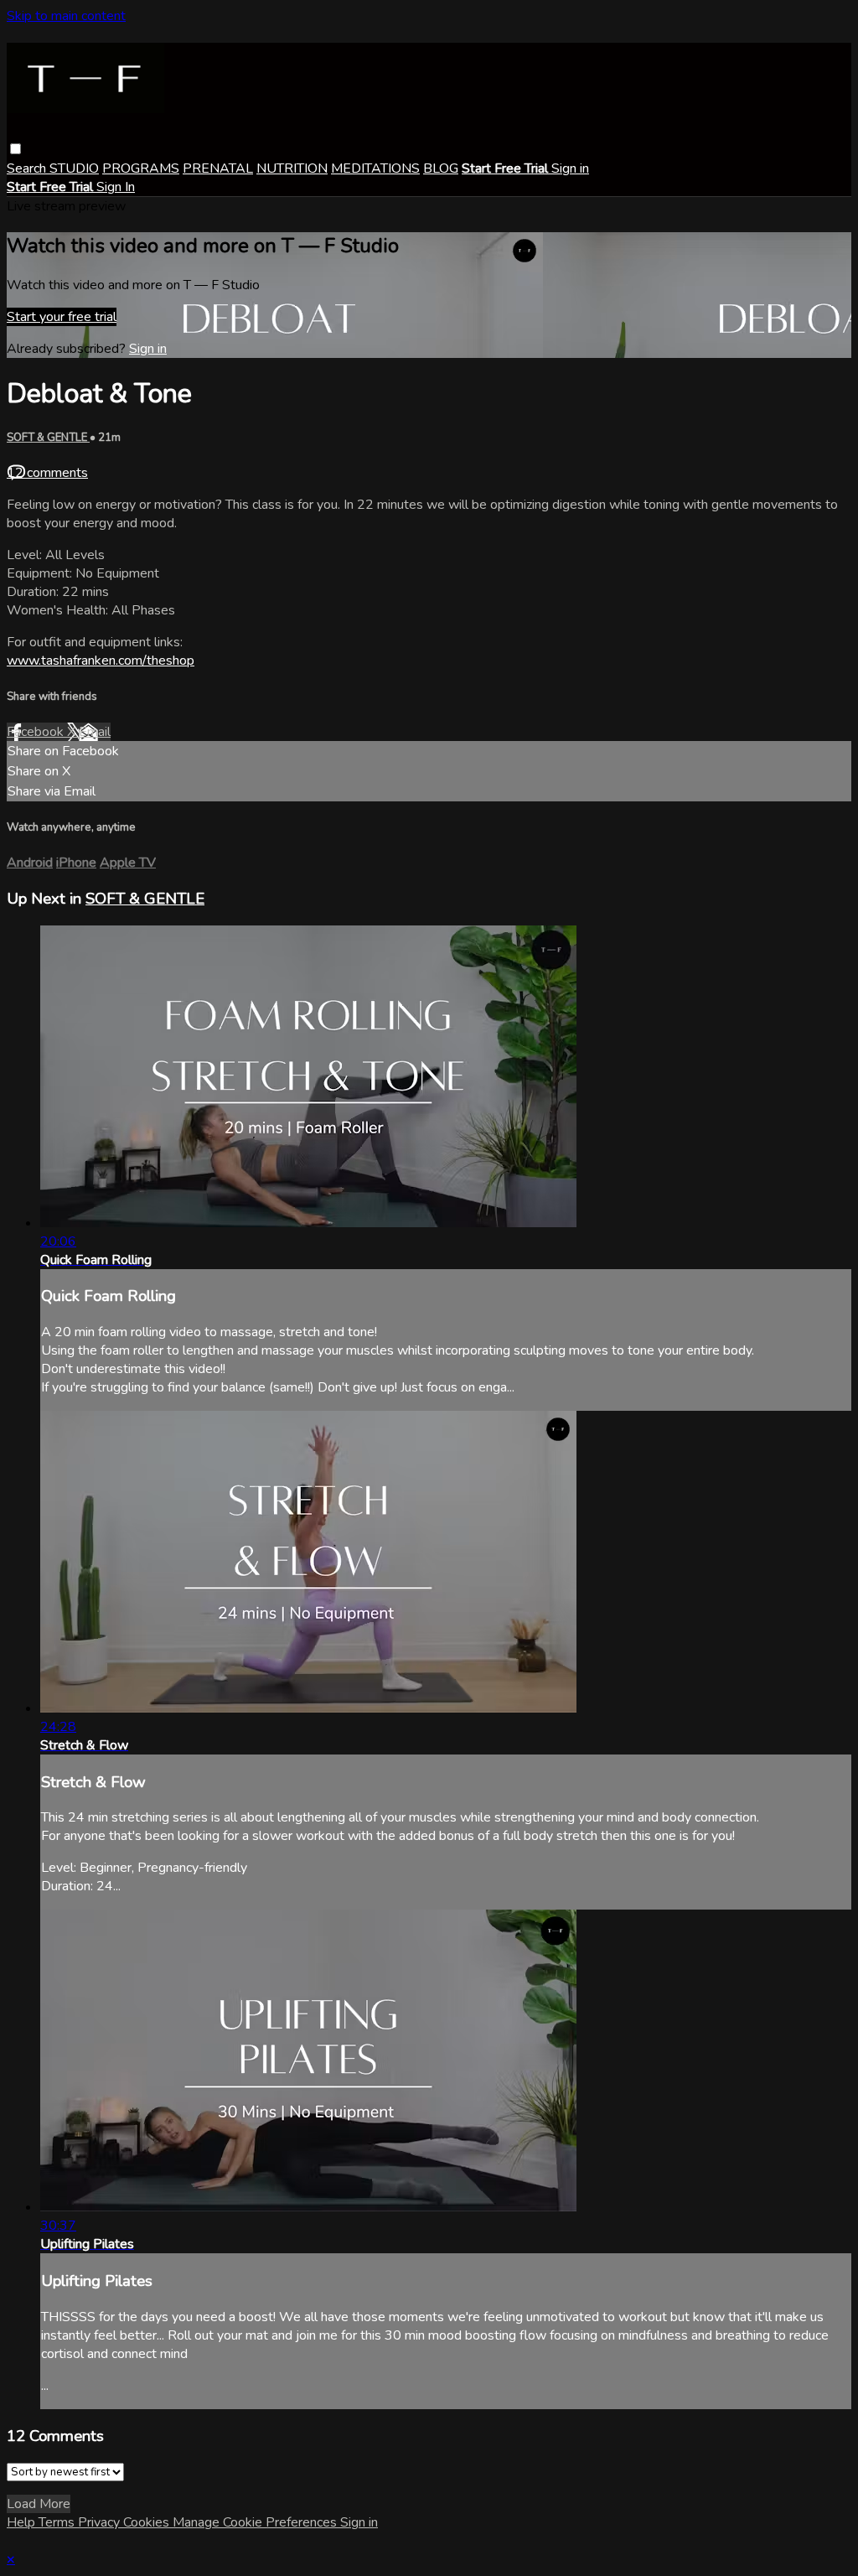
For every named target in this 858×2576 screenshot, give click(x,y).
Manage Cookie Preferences (256, 2522)
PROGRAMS (141, 168)
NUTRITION (292, 168)
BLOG (441, 168)
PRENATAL (218, 168)
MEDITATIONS (375, 168)
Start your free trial (62, 317)
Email (95, 732)
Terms (58, 2522)
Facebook (37, 732)
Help (23, 2522)
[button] (16, 149)
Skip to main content (66, 16)
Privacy (101, 2522)
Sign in (570, 168)
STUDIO (74, 168)
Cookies (148, 2522)
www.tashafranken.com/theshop (101, 661)
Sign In (116, 187)
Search (28, 168)
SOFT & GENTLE (48, 438)
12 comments (47, 473)
